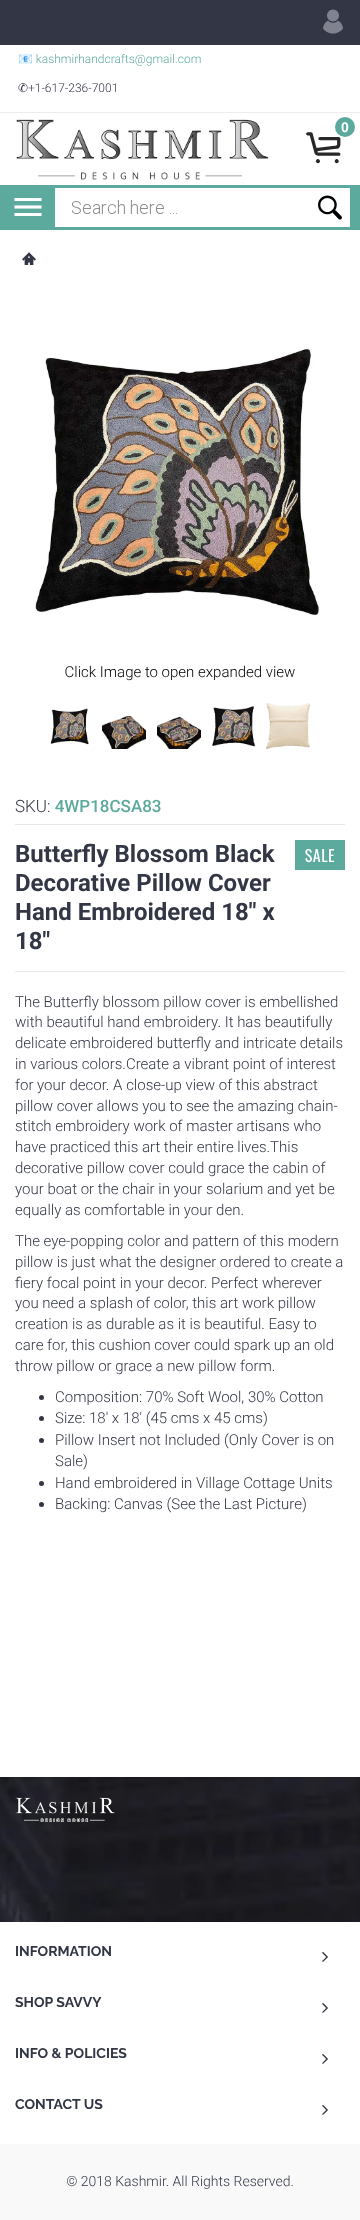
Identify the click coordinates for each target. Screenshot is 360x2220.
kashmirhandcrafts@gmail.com (119, 59)
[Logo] (142, 149)
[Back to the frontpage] (28, 261)
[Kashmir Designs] (65, 1808)
